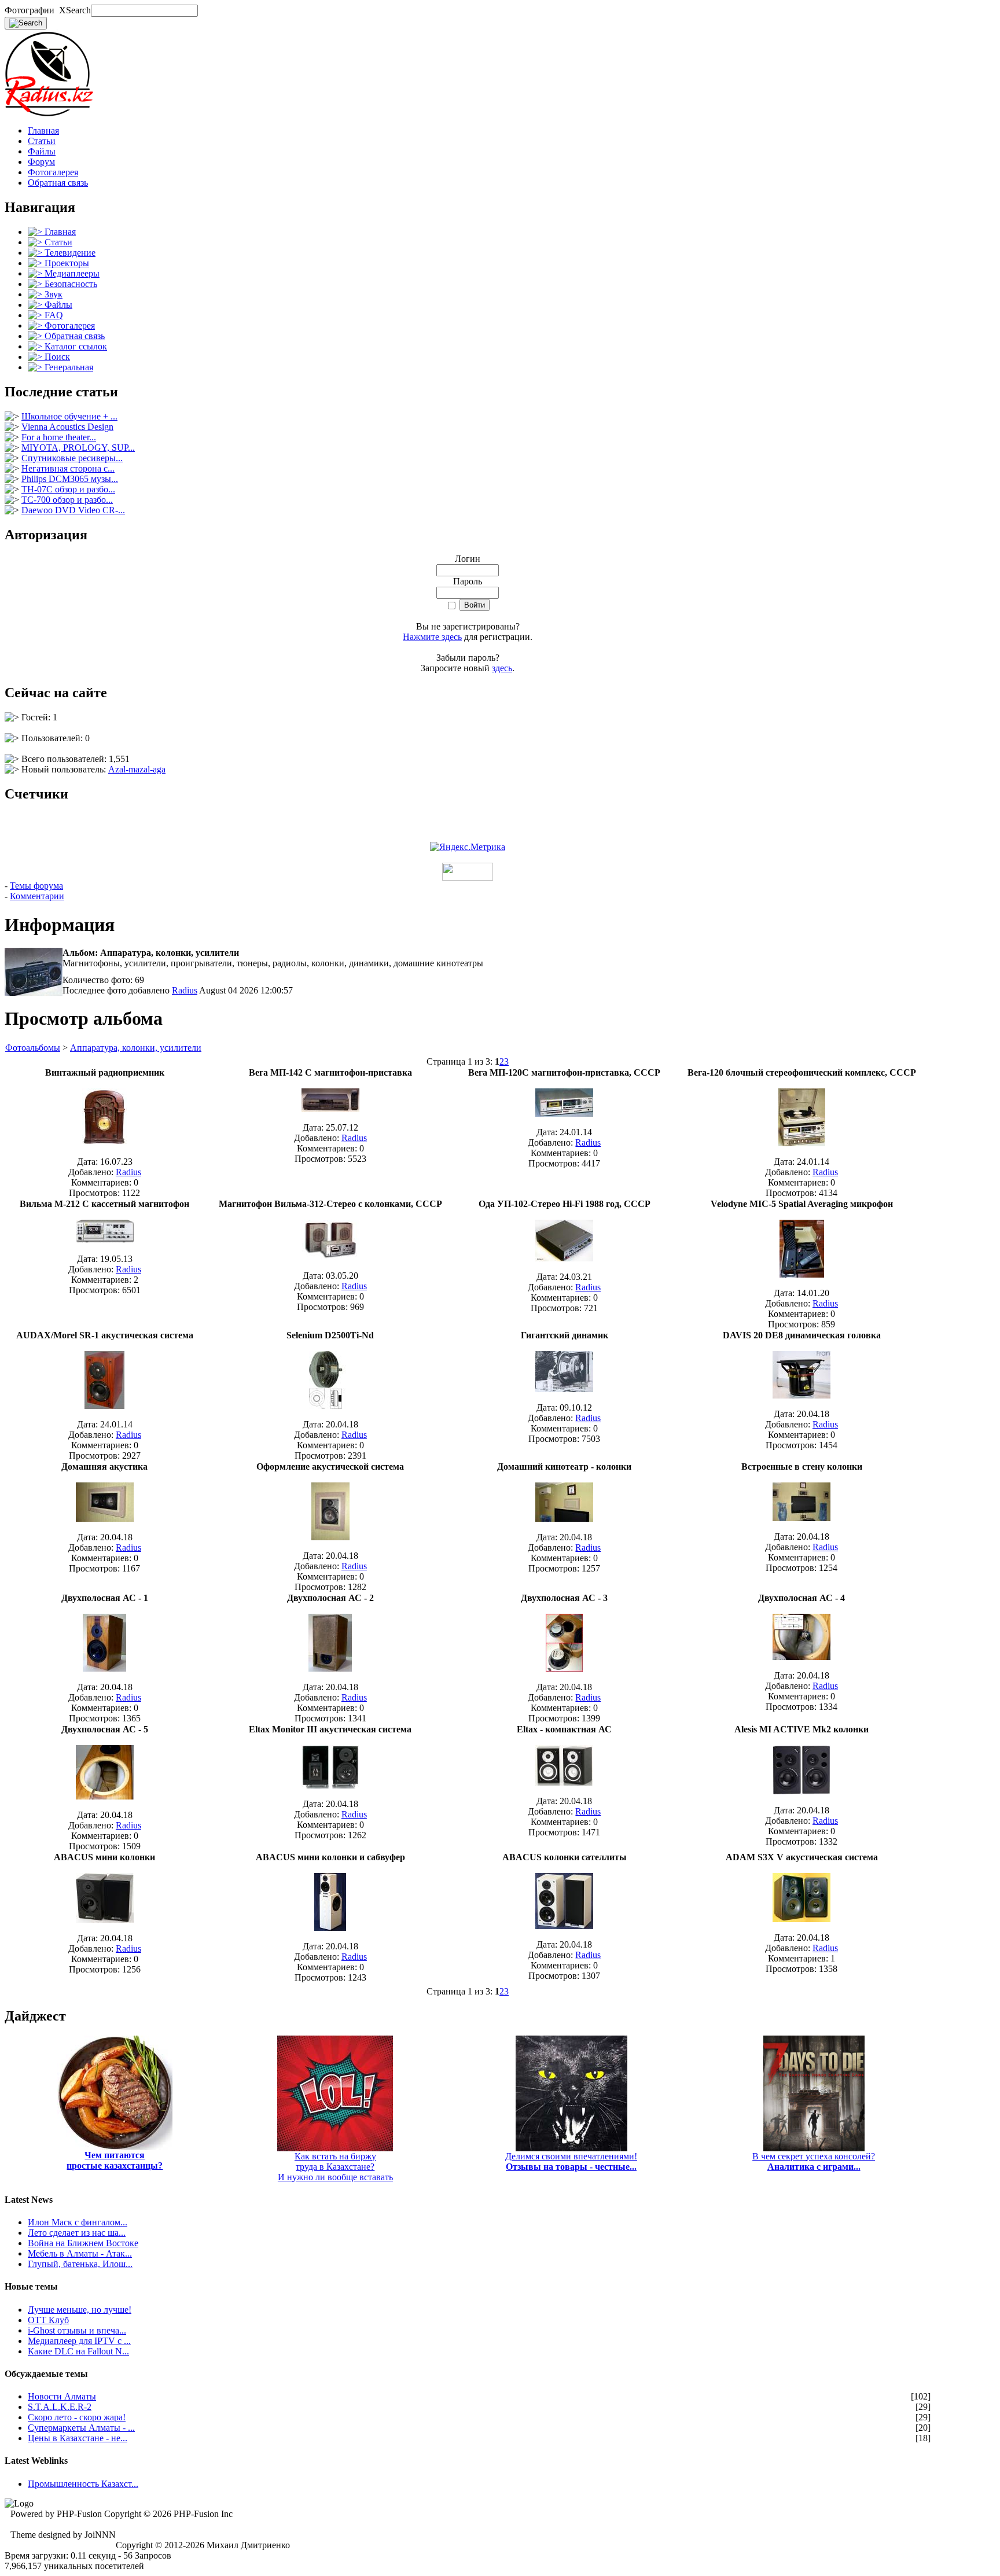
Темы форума (36, 886)
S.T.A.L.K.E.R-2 (60, 2407)
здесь (502, 668)
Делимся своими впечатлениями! (571, 2161)
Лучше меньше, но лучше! (80, 2310)
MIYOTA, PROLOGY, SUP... (78, 448)
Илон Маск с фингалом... (78, 2222)
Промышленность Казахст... (83, 2484)
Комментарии (37, 896)
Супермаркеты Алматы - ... (81, 2428)
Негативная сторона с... (68, 468)
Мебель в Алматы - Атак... (80, 2253)
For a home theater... (59, 437)
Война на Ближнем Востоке (83, 2243)
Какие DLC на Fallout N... (78, 2351)
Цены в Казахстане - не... (78, 2438)
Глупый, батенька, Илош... (80, 2264)
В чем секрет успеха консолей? (814, 2161)
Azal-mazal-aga (137, 769)
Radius (185, 990)
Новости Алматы (62, 2396)
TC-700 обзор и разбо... (67, 500)
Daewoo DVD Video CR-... (73, 510)
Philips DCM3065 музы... (70, 479)
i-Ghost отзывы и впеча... (77, 2330)
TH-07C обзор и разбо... (68, 489)
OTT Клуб (48, 2320)
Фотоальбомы (33, 1048)
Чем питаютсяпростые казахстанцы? (115, 2160)
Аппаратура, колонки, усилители (136, 1048)
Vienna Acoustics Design (67, 427)
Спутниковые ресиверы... (72, 458)
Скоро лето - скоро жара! (77, 2417)
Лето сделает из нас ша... (77, 2233)
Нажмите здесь (432, 637)
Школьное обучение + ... (69, 416)
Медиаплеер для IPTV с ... (79, 2341)
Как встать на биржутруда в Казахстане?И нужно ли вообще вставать (335, 2167)
